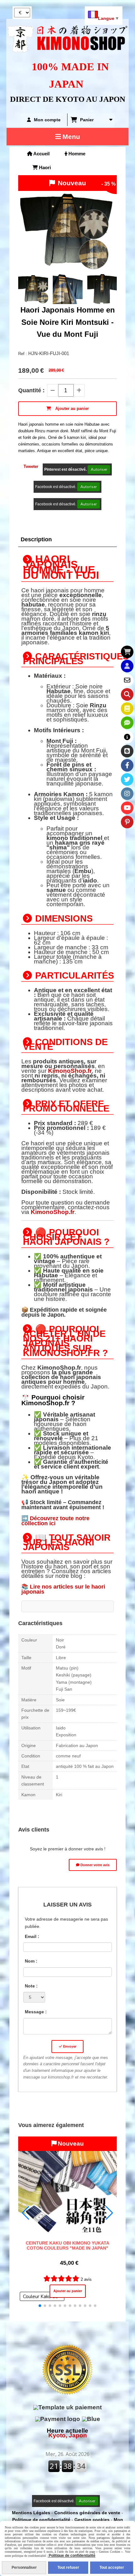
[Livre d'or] (127, 709)
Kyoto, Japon (67, 2433)
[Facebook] (127, 765)
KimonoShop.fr (70, 1071)
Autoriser (99, 469)
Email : (32, 1936)
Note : (31, 1986)
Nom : (31, 1961)
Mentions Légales (31, 2513)
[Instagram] (127, 794)
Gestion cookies (93, 2520)
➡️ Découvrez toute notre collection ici (55, 1521)
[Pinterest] (127, 822)
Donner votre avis (94, 1865)
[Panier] (127, 652)
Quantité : (31, 390)
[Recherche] (127, 694)
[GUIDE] (127, 737)
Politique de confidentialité (41, 2520)
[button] (108, 289)
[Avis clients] (127, 723)
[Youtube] (127, 808)
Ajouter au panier (68, 2291)
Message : (36, 2012)
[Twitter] (127, 779)
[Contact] (127, 680)
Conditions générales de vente (87, 2513)
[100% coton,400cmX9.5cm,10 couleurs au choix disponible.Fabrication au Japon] (68, 2186)
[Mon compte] (127, 666)
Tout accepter (112, 2567)
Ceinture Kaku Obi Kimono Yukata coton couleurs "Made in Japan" (67, 2245)
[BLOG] (127, 751)
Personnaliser (24, 2567)
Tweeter (31, 466)
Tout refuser (68, 2567)
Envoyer (69, 2047)
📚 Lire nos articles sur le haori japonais (63, 1589)
